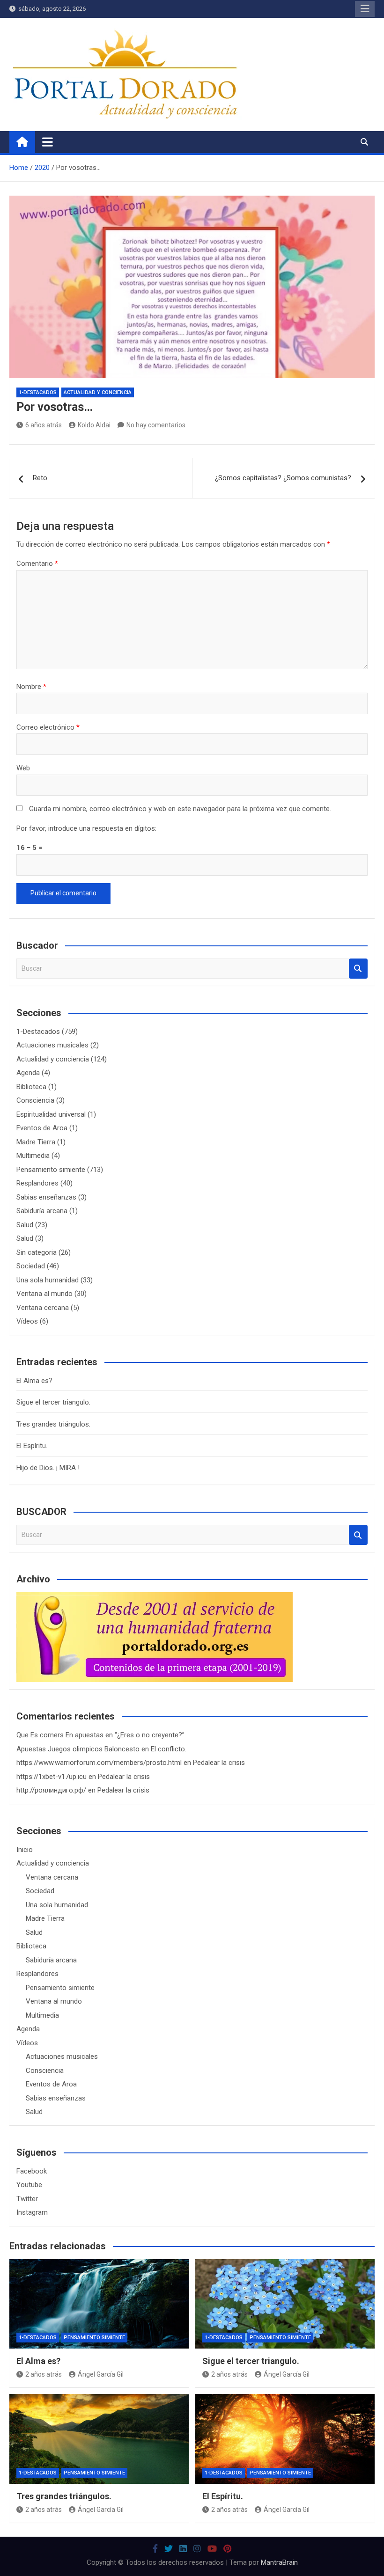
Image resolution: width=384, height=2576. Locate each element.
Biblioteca (31, 1087)
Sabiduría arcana (42, 1211)
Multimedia (33, 1156)
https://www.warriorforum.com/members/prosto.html (99, 1763)
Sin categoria (37, 1252)
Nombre (31, 687)
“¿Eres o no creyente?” (150, 1735)
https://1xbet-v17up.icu (52, 1777)
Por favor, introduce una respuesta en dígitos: (86, 828)
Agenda (28, 1073)
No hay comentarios (156, 425)
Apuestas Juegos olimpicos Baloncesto (78, 1749)
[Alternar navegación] (48, 142)
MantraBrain (279, 2562)
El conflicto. (169, 1749)
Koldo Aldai (94, 425)
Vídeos (27, 1321)
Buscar (358, 969)
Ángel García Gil (101, 2374)
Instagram (32, 2212)
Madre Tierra (36, 1142)
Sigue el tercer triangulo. (53, 1402)
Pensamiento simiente (51, 1170)
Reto (40, 478)
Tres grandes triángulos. (53, 1424)
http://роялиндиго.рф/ (51, 1790)
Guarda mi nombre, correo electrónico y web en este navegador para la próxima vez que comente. (180, 809)
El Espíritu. (32, 1446)
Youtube (29, 2185)
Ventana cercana (43, 1308)
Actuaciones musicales (52, 1045)
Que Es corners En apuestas (60, 1735)
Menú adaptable (365, 9)
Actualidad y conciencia (98, 392)
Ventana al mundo (44, 1294)
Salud (25, 1225)
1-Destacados (38, 392)
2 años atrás (44, 2374)
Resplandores (37, 1183)
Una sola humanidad (48, 1280)
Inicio (25, 1850)
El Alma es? (34, 1381)
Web (23, 768)
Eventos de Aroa (42, 1128)
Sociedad (31, 1266)
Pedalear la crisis (219, 1763)
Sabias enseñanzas (46, 1197)
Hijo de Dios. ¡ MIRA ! (48, 1468)
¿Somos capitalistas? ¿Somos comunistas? (283, 478)
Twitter (27, 2199)
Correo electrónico (48, 727)
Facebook (32, 2171)
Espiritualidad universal (51, 1114)
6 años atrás (44, 425)
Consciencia (35, 1100)
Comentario (37, 563)
